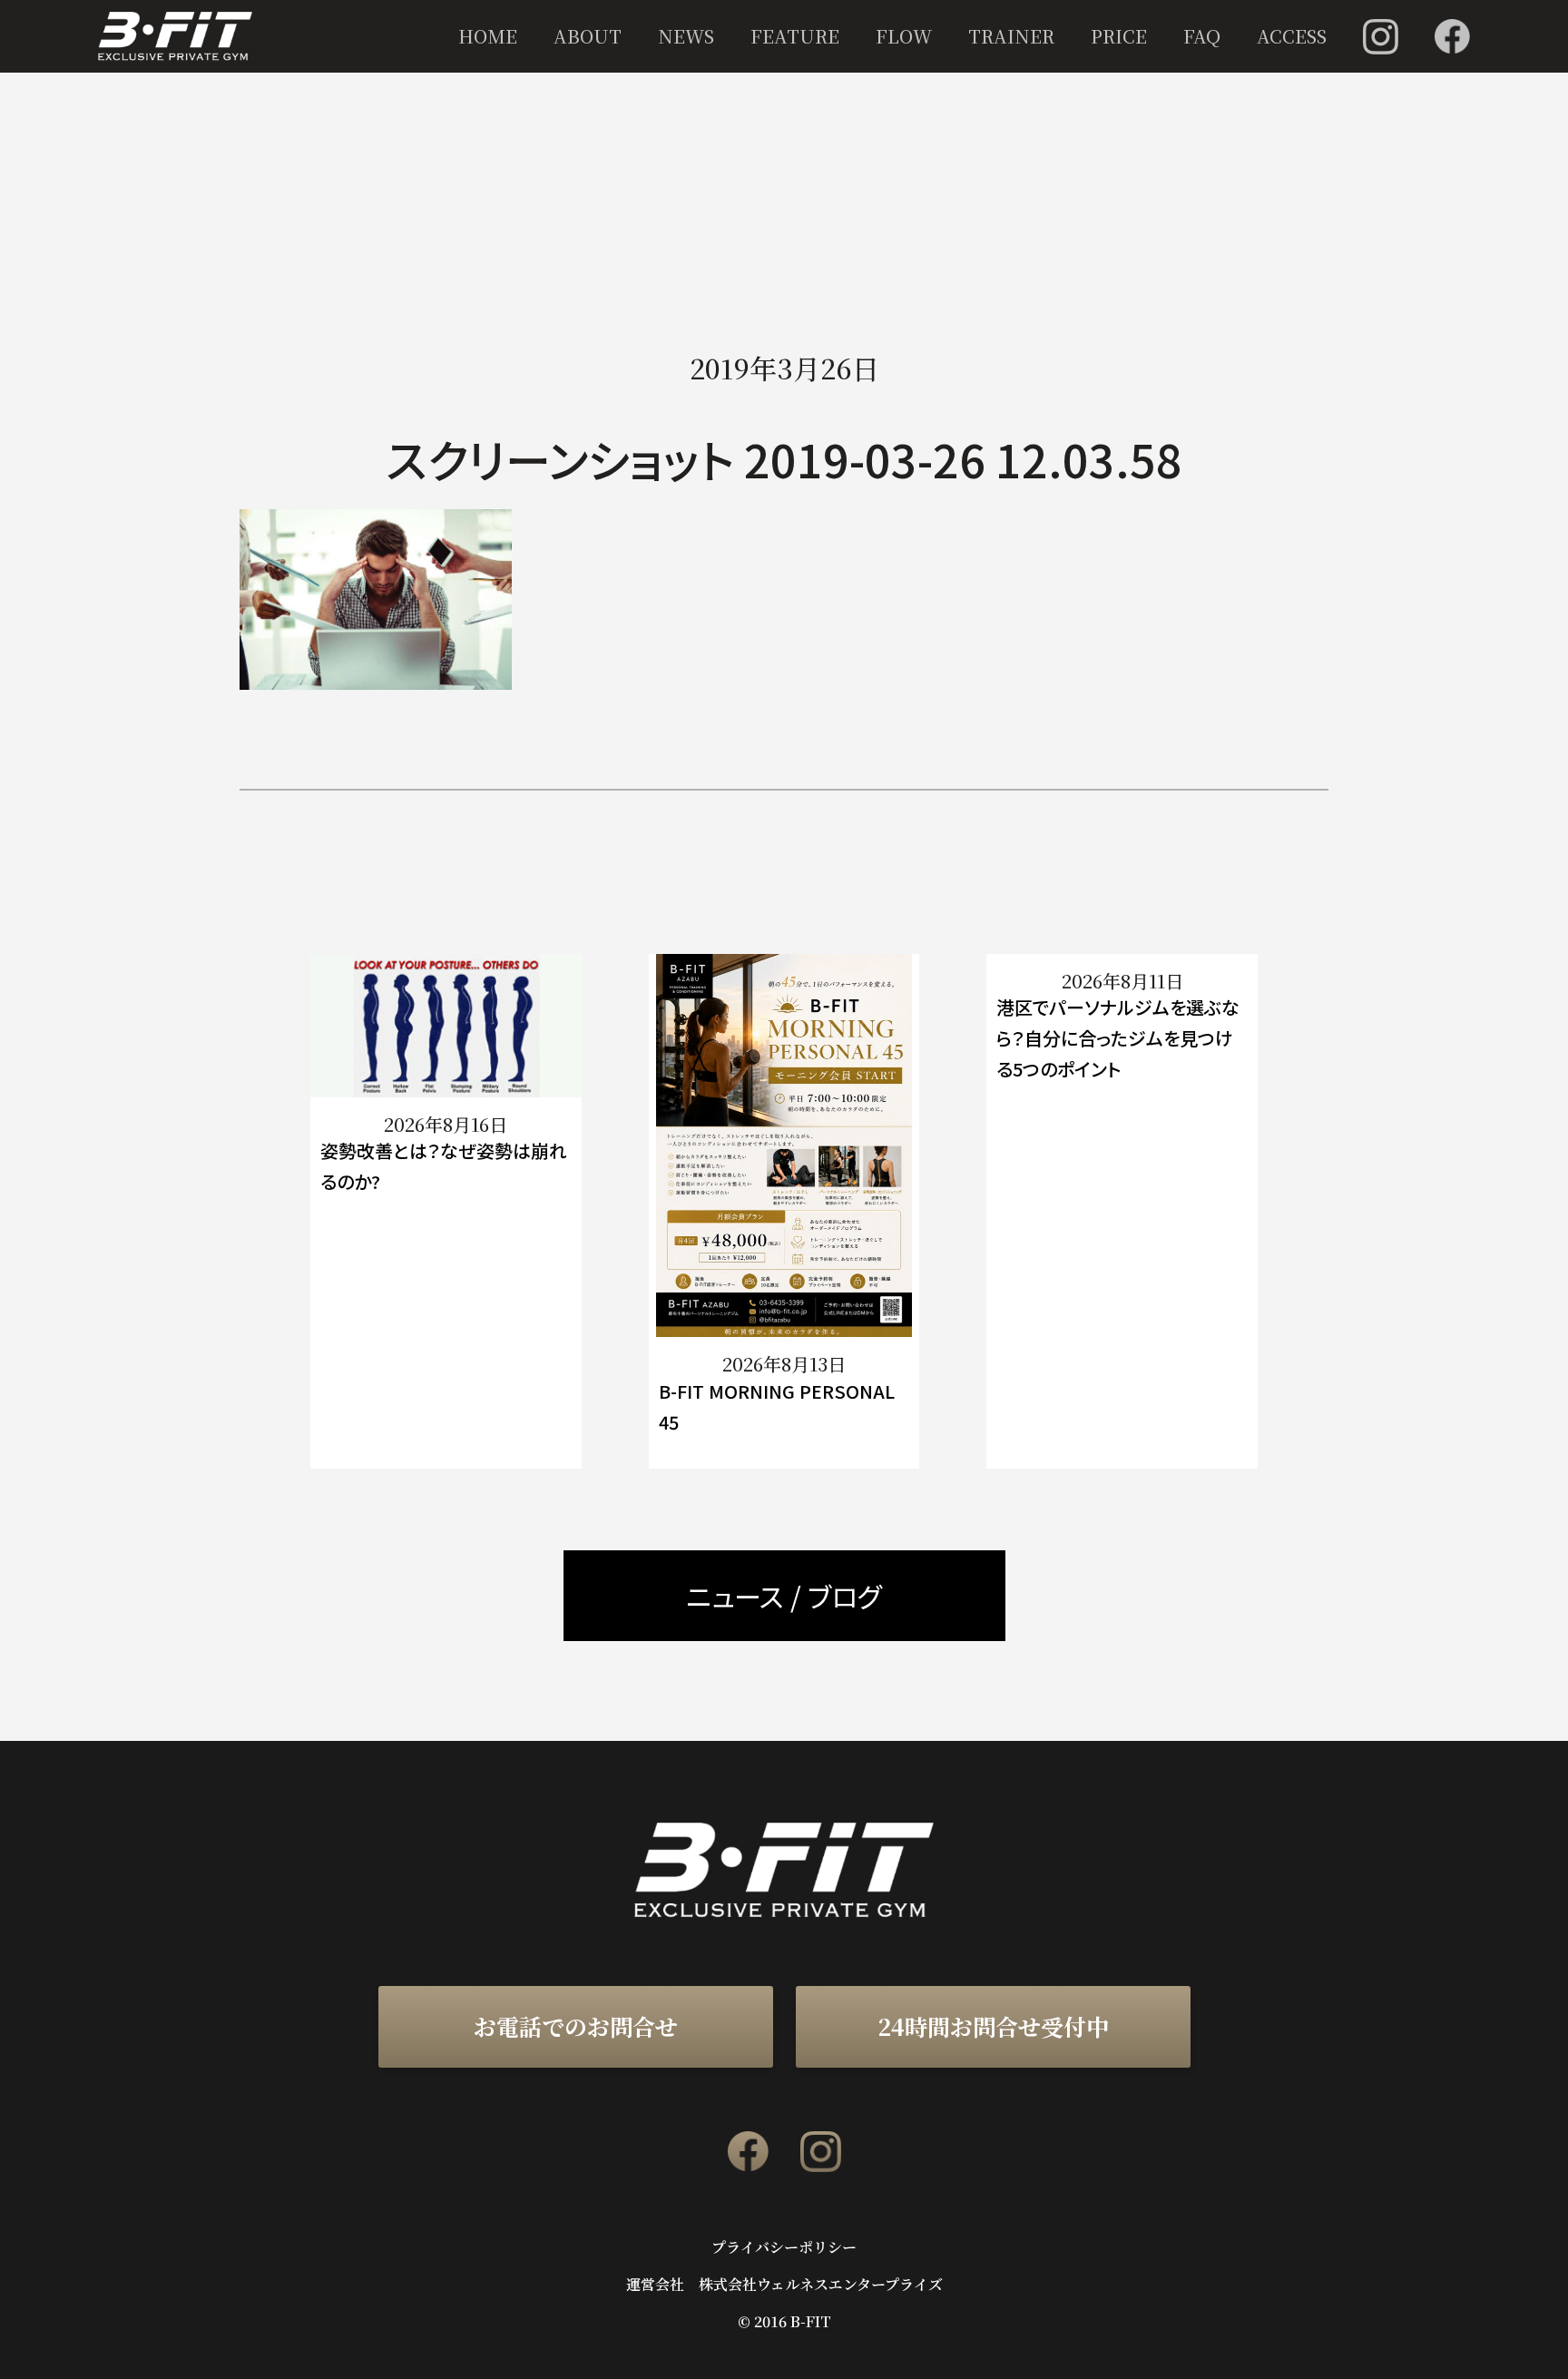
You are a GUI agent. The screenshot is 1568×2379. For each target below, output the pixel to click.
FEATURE (795, 36)
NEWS (686, 36)
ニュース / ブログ (784, 1596)
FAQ (1202, 36)
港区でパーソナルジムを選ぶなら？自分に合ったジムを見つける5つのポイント (1118, 1038)
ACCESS (1292, 36)
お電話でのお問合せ (576, 2026)
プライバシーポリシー (784, 2247)
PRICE (1119, 36)
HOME (488, 36)
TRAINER (1011, 36)
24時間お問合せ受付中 (993, 2026)
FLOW (904, 36)
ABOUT (588, 36)
